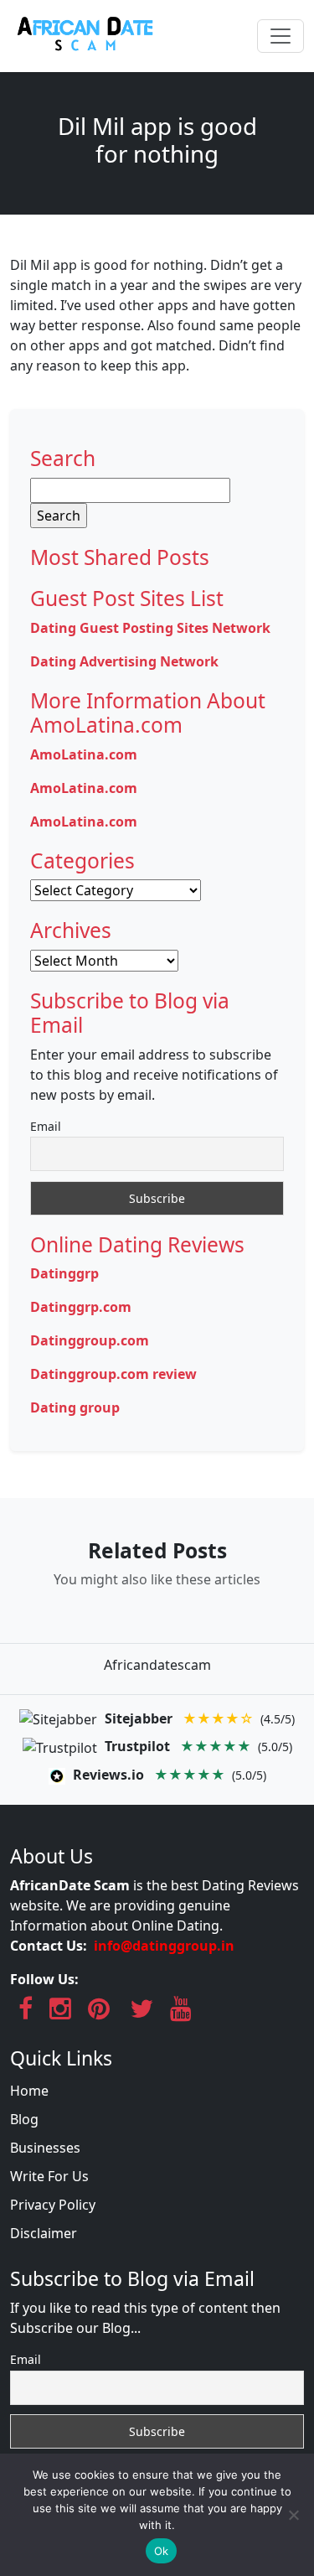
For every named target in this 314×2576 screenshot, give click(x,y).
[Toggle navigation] (281, 36)
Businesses (45, 2148)
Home (29, 2091)
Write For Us (49, 2176)
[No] (293, 2515)
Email (46, 1126)
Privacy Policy (53, 2205)
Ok (162, 2551)
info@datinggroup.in (164, 1946)
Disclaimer (44, 2233)
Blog (24, 2119)
